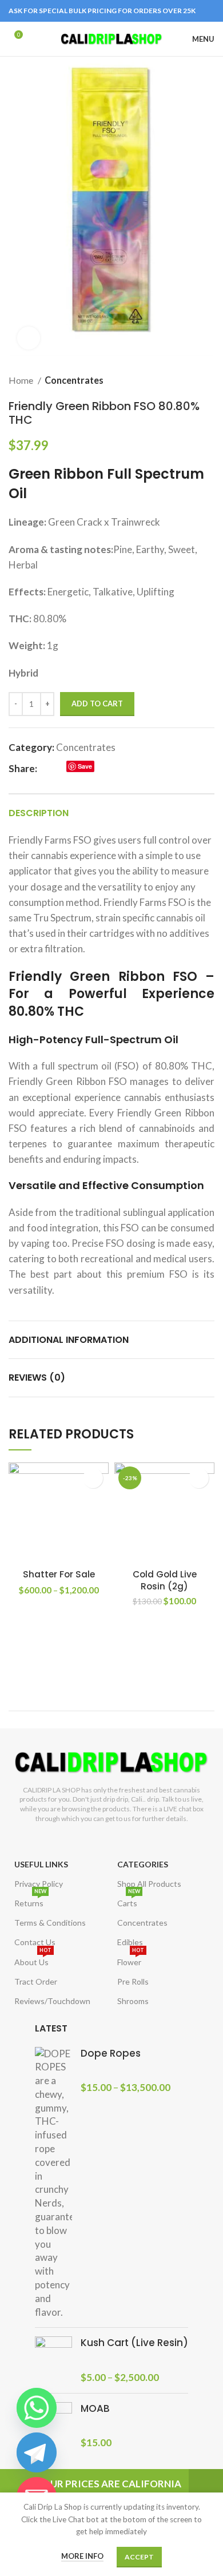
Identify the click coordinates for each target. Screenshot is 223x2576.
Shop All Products (149, 1884)
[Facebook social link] (47, 769)
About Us (33, 1960)
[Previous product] (186, 380)
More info (82, 2556)
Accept (139, 2557)
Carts (129, 1901)
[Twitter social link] (60, 769)
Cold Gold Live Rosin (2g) (165, 1580)
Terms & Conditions (50, 1923)
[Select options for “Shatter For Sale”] (93, 1478)
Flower (131, 1960)
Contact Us (35, 1942)
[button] (199, 1478)
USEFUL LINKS (41, 1864)
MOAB (95, 2409)
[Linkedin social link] (101, 769)
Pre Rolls (133, 1981)
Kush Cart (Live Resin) (134, 2343)
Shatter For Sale (59, 1574)
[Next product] (209, 380)
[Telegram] (37, 2452)
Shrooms (133, 2001)
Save (85, 766)
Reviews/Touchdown (52, 2001)
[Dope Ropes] (53, 2183)
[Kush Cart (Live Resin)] (53, 2360)
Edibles (130, 1942)
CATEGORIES (143, 1864)
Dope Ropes (111, 2054)
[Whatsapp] (37, 2408)
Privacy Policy (39, 1884)
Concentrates (74, 380)
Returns (30, 1901)
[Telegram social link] (114, 769)
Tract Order (36, 1981)
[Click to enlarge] (29, 338)
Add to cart (97, 703)
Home (22, 380)
